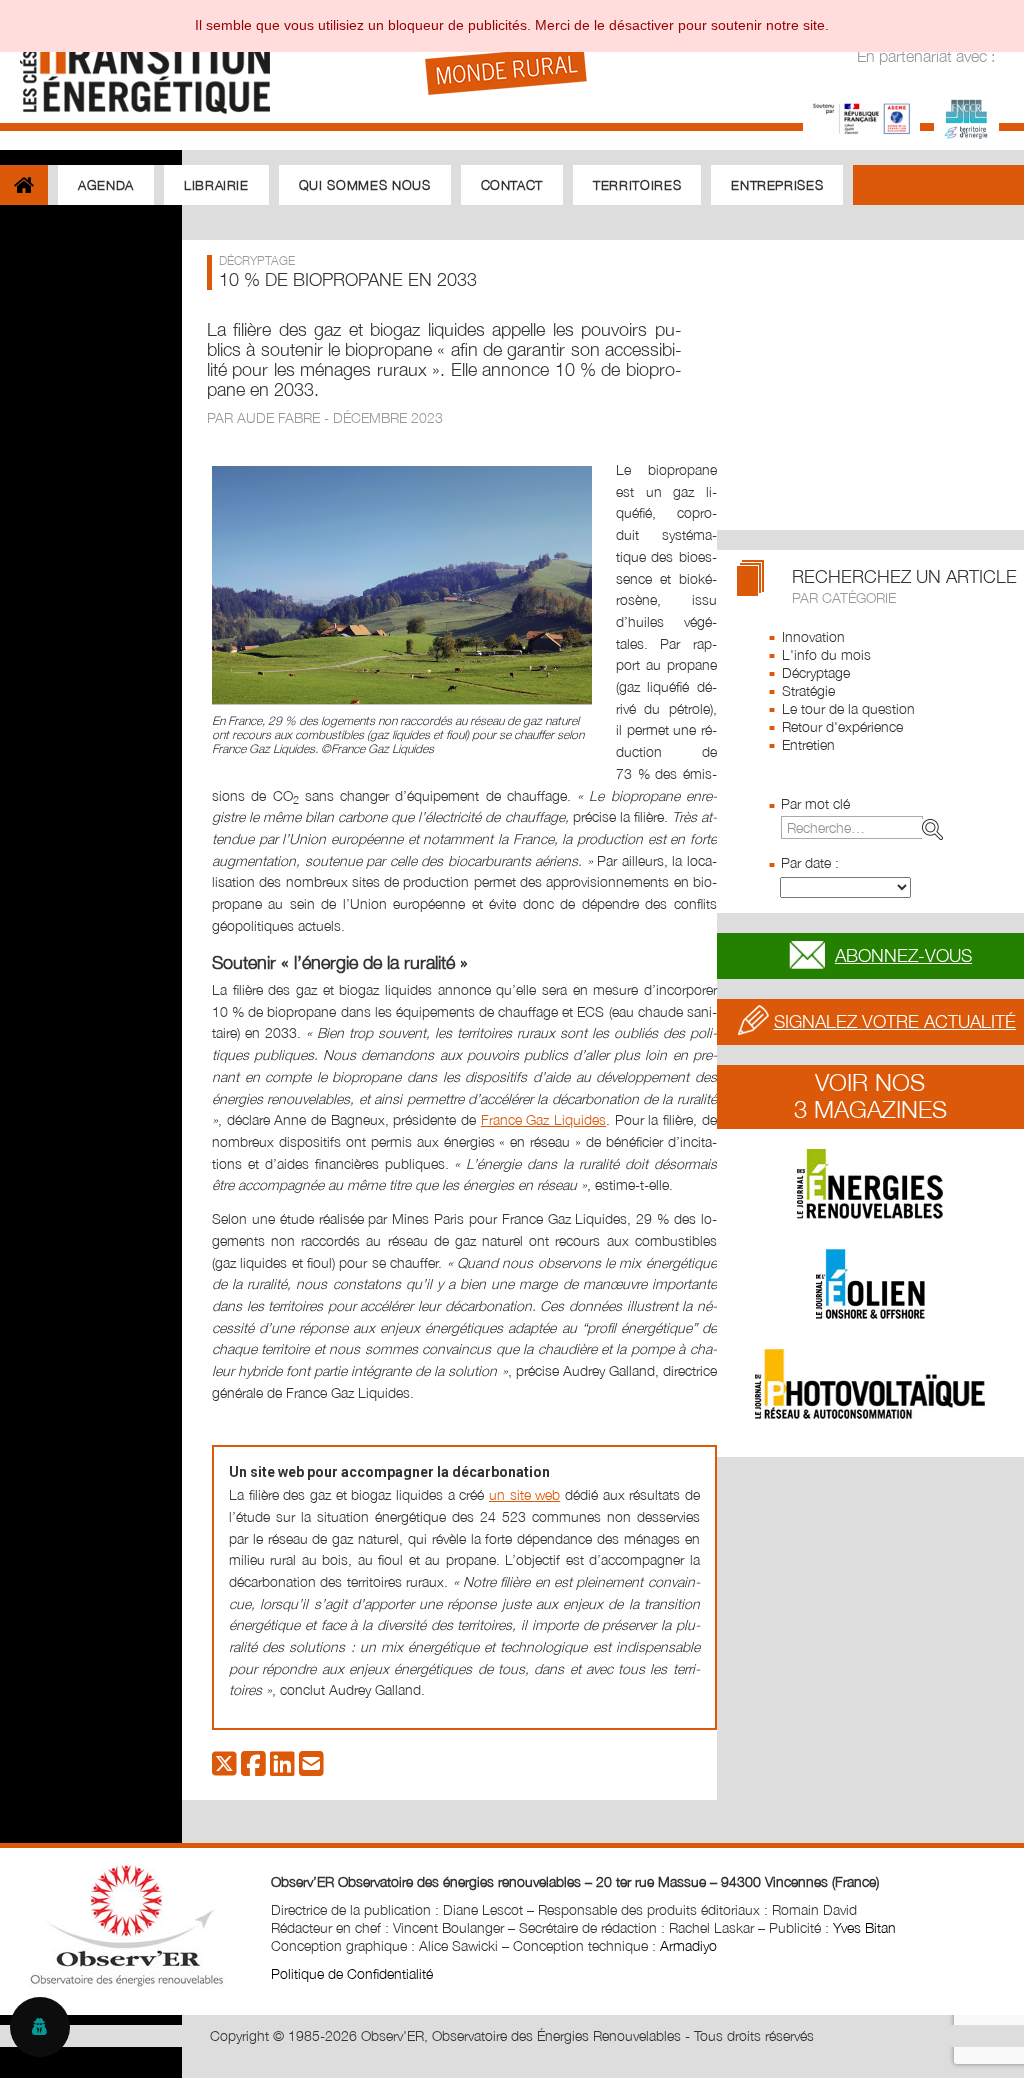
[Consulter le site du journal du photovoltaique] (870, 1384)
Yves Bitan (864, 1927)
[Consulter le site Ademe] (861, 116)
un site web (524, 1494)
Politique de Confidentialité (352, 1973)
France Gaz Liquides (543, 1119)
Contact (512, 185)
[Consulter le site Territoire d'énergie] (966, 116)
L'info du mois (826, 654)
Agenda (106, 185)
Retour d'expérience (842, 726)
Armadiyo (688, 1945)
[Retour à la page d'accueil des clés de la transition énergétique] (135, 62)
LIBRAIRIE (216, 185)
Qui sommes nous (365, 185)
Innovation (813, 636)
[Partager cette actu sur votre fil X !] (224, 1768)
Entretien (808, 744)
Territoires (637, 185)
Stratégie (808, 690)
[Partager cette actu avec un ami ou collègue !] (311, 1768)
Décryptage (816, 672)
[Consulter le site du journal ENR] (870, 1184)
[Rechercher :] (866, 827)
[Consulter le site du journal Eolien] (870, 1284)
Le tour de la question (848, 708)
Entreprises (777, 185)
